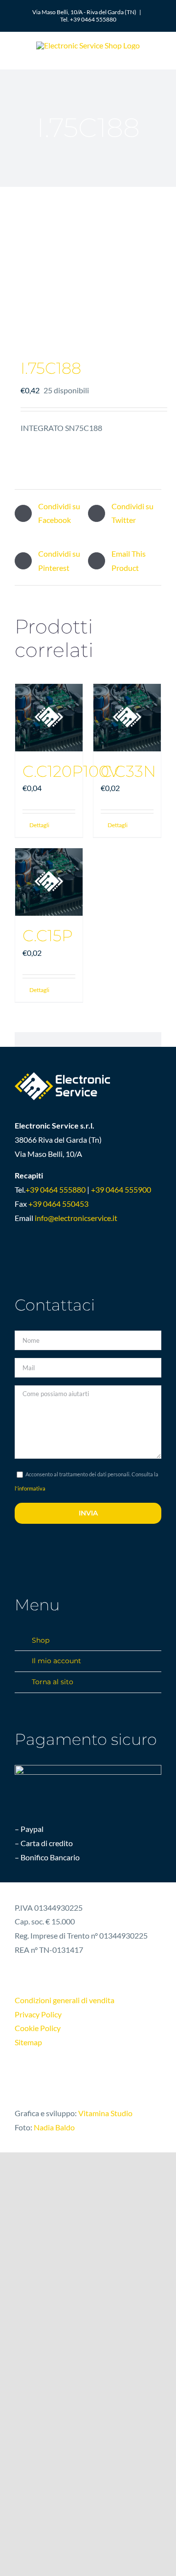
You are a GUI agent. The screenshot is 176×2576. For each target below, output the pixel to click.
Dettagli (39, 825)
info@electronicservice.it (76, 1218)
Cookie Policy (38, 2028)
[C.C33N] (127, 718)
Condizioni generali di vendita (65, 2000)
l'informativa (30, 1488)
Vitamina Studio (105, 2113)
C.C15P (48, 936)
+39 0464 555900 (121, 1189)
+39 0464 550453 (58, 1204)
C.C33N (128, 771)
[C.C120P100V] (49, 718)
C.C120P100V (71, 771)
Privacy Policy (38, 2014)
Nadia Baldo (54, 2127)
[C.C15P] (49, 882)
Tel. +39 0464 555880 (88, 19)
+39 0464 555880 (55, 1189)
